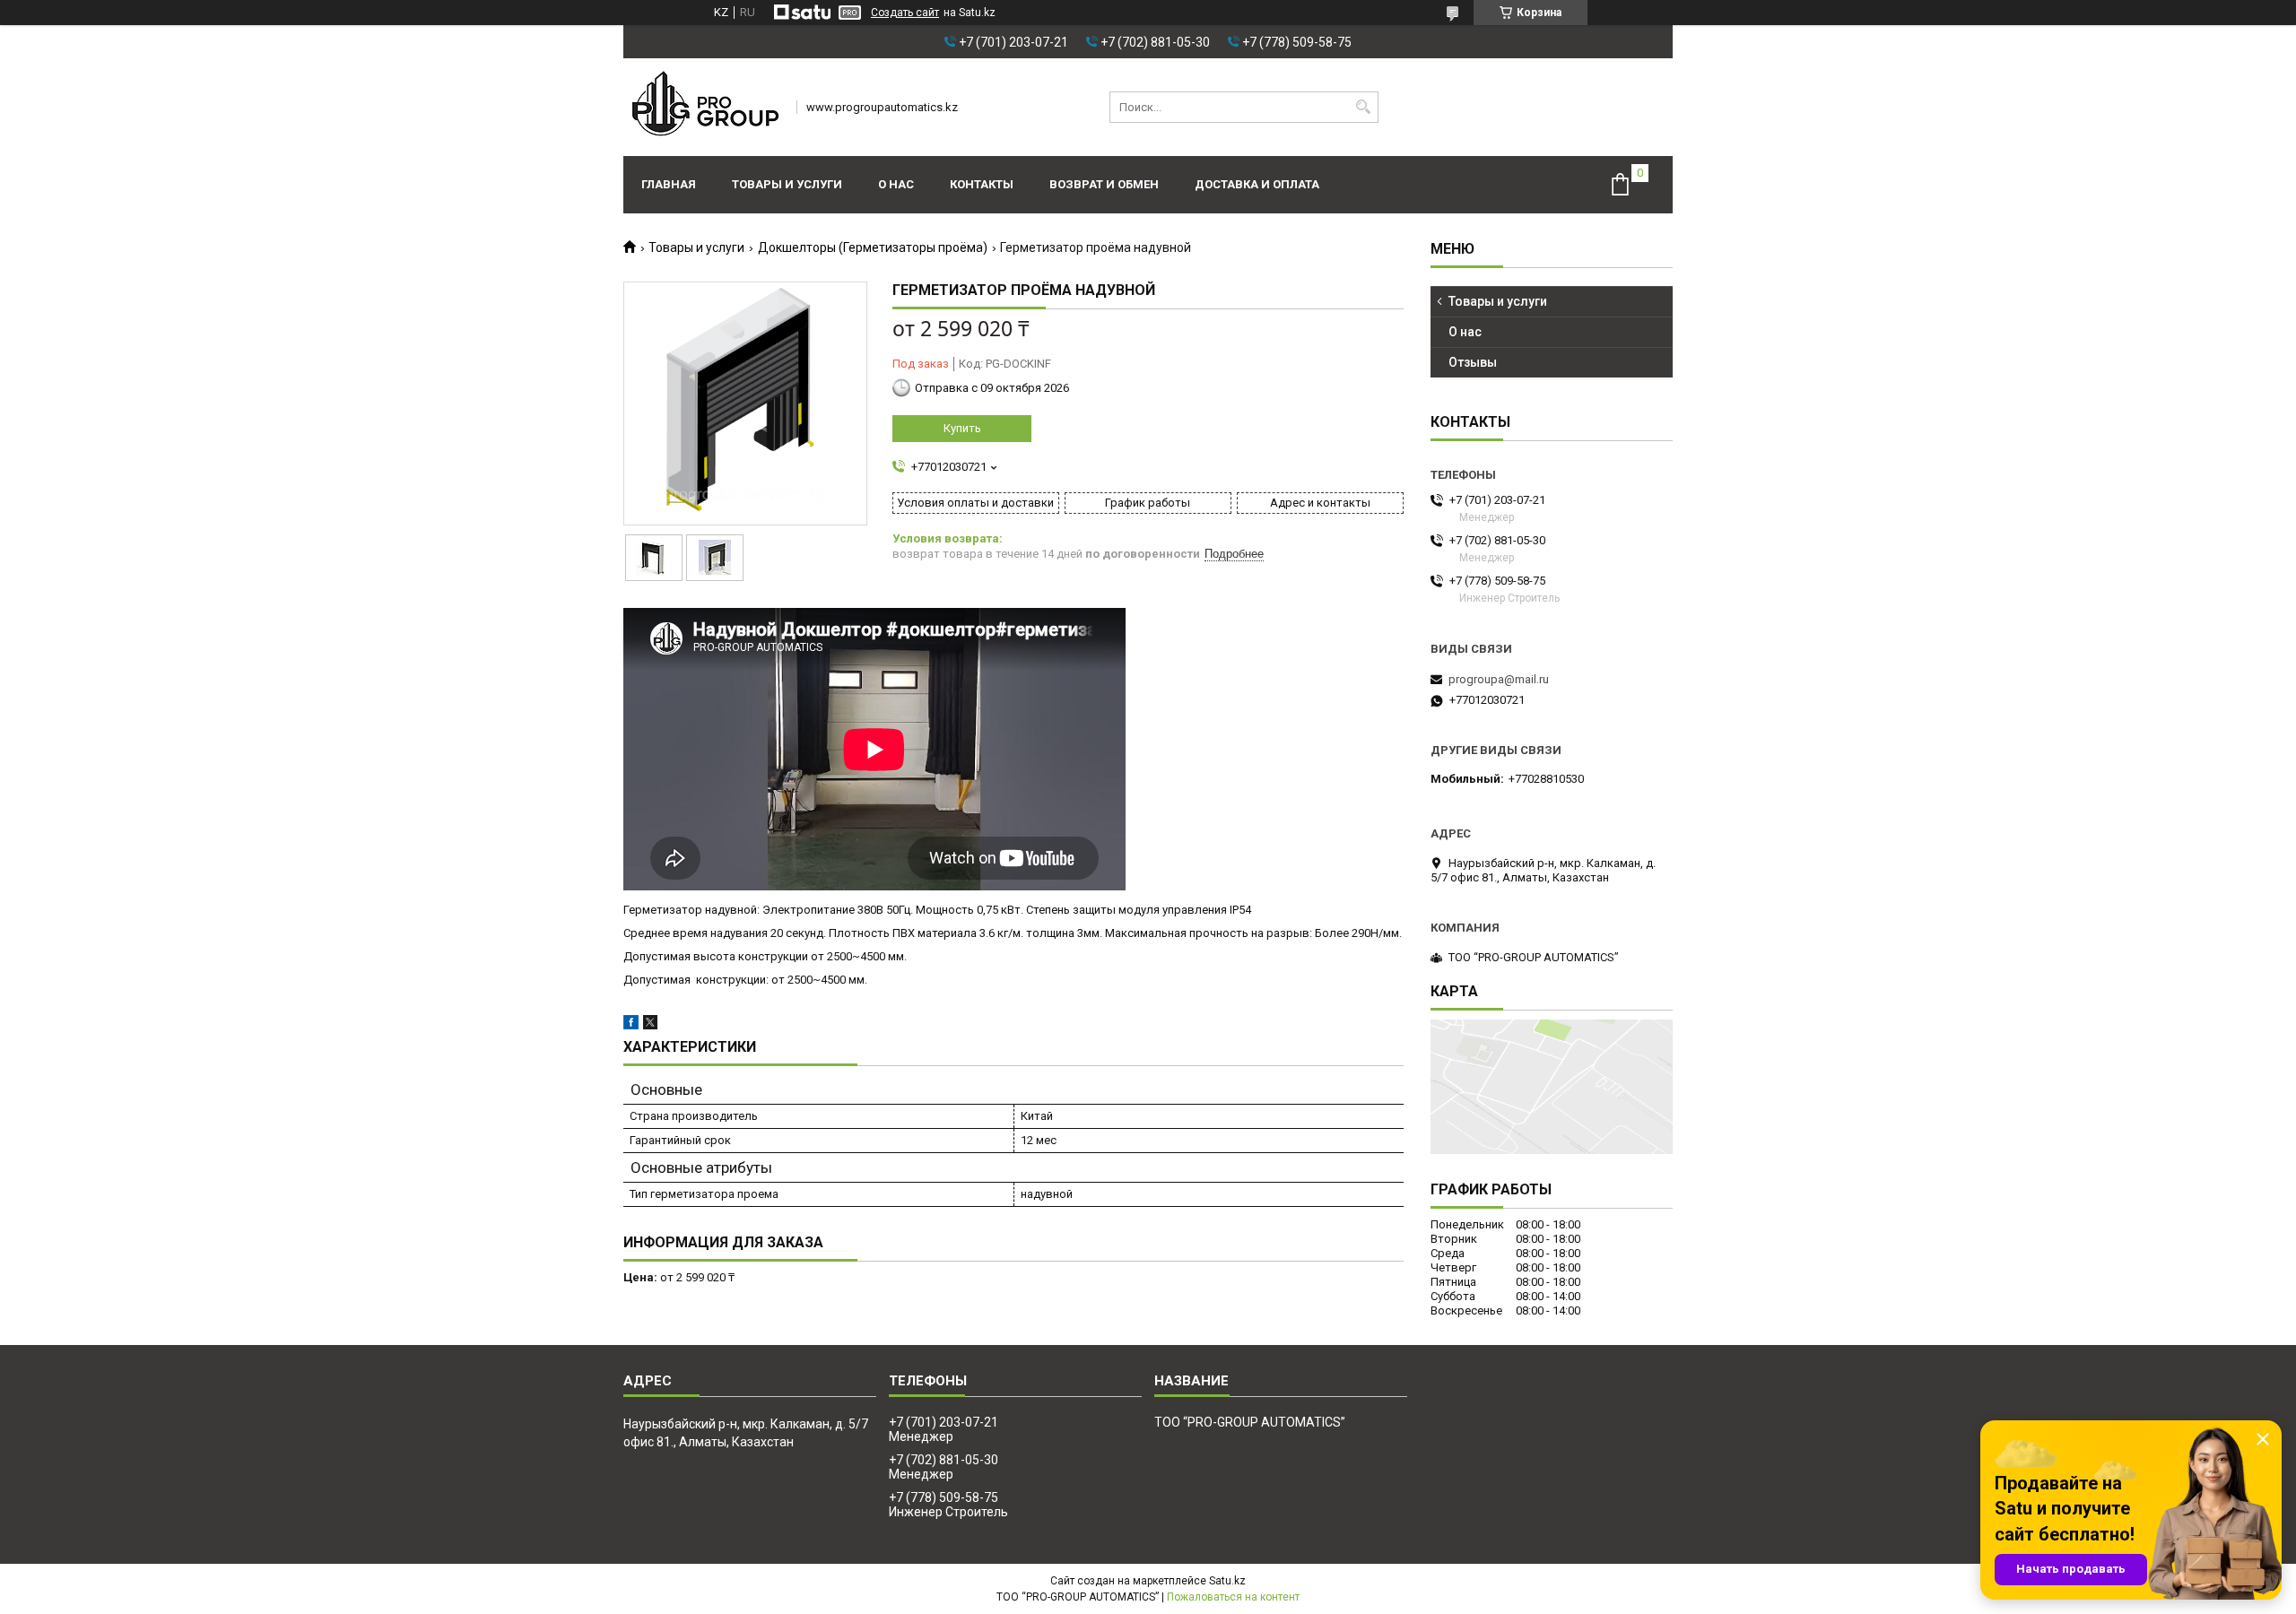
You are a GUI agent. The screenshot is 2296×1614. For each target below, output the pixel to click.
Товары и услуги (787, 184)
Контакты (982, 184)
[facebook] (631, 1025)
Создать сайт (905, 13)
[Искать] (1363, 107)
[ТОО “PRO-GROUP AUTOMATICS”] (704, 107)
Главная (669, 184)
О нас (896, 184)
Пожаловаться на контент (1233, 1597)
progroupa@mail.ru (1499, 679)
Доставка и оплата (1257, 184)
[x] (650, 1025)
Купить (962, 428)
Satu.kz (1227, 1581)
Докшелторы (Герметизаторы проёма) (873, 247)
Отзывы (1473, 362)
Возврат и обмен (1104, 184)
